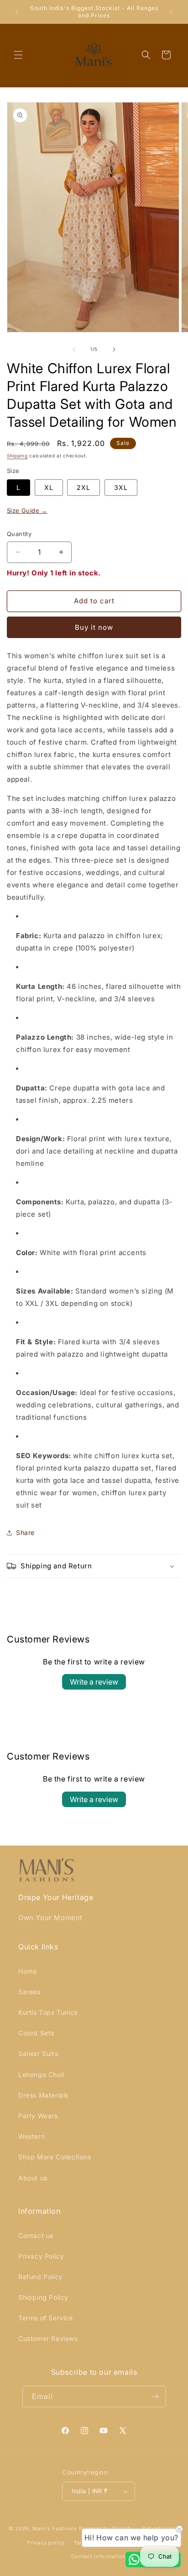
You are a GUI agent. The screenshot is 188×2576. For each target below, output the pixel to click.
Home (27, 1971)
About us (33, 2178)
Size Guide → (27, 510)
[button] (18, 55)
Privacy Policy (41, 2256)
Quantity (19, 534)
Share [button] (25, 1532)
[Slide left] (74, 349)
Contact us (36, 2235)
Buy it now (94, 627)
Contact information (99, 2556)
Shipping (17, 456)
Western (31, 2136)
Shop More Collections (55, 2157)
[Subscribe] (156, 2396)
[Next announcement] (171, 12)
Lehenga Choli (41, 2074)
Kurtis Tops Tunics (48, 2012)
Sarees (29, 1992)
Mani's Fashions (55, 2528)
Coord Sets (36, 2033)
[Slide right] (114, 349)
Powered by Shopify (106, 2528)
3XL (121, 487)
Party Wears (38, 2116)
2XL (84, 487)
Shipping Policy (43, 2297)
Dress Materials (43, 2095)
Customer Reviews (48, 2338)
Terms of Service (46, 2318)
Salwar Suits (38, 2053)
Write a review (94, 1682)
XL (49, 487)
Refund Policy (41, 2277)
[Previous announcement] (17, 12)
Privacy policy (46, 2543)
